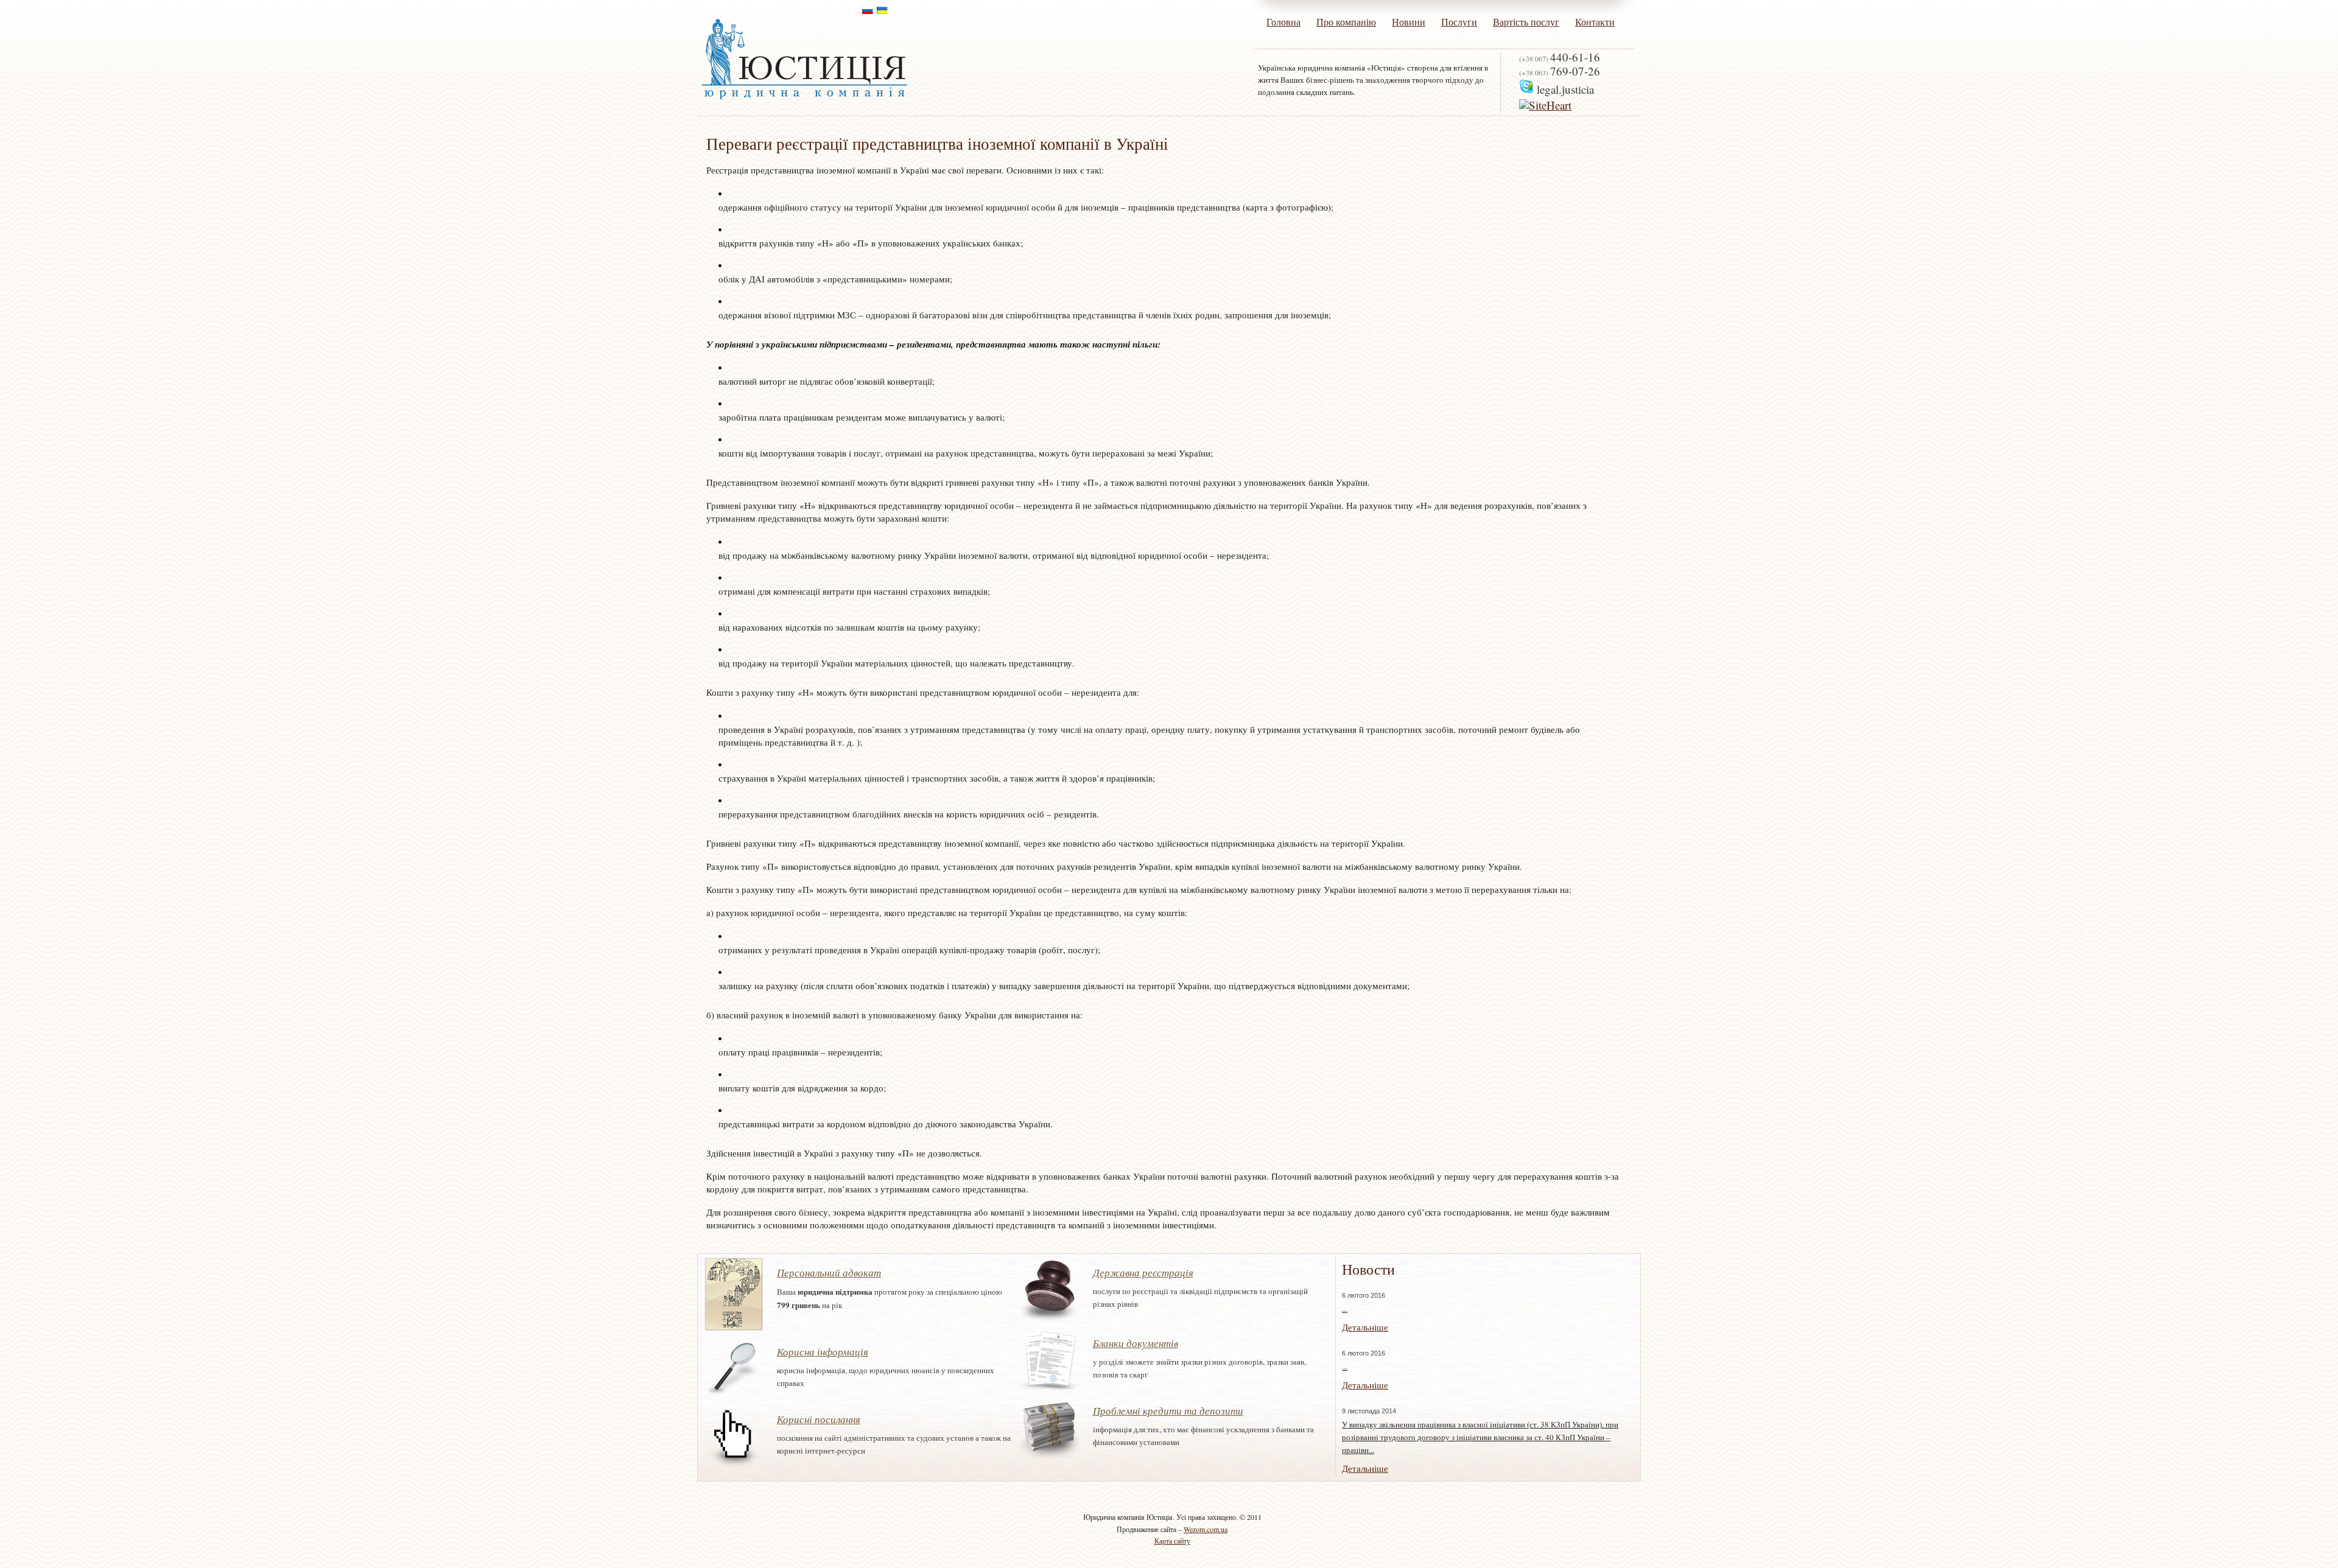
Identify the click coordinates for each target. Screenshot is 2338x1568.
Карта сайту (1172, 1541)
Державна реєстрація (1143, 1272)
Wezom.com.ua (1206, 1529)
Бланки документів (1136, 1343)
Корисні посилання (819, 1419)
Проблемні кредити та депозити (1168, 1411)
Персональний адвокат (829, 1272)
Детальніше (1365, 1327)
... (1345, 1309)
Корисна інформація (823, 1352)
